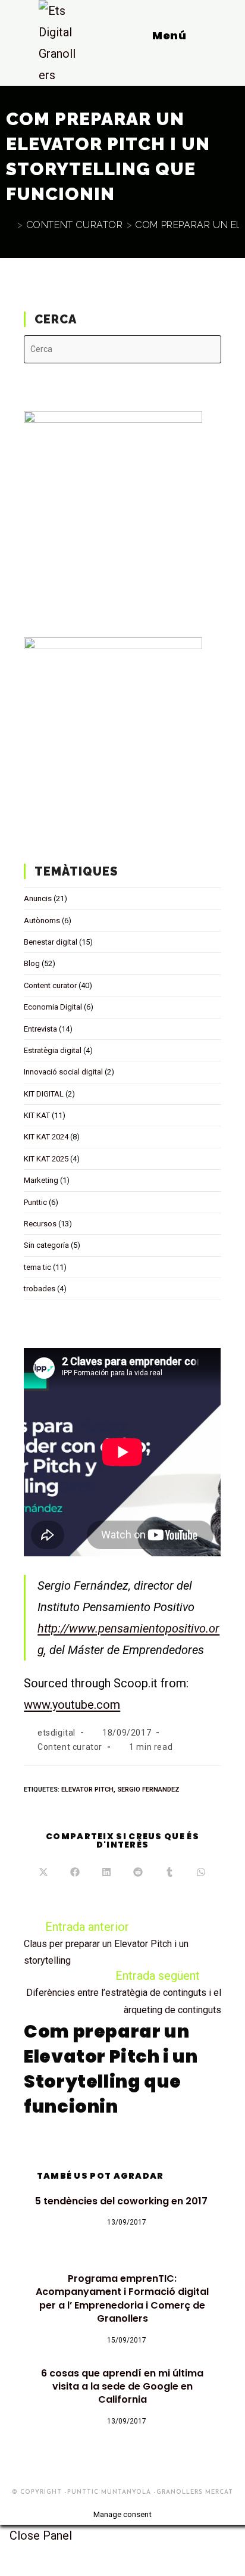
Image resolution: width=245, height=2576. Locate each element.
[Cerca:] (218, 35)
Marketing (41, 1180)
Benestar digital (51, 942)
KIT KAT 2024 (46, 1137)
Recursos (40, 1224)
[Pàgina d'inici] (10, 225)
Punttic (35, 1202)
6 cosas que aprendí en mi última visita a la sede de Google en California (122, 2387)
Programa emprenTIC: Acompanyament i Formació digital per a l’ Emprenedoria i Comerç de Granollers (122, 2299)
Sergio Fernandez (148, 1790)
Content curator (50, 985)
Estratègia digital (53, 1050)
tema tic (37, 1267)
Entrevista (40, 1029)
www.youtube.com (72, 1705)
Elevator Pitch (87, 1790)
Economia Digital (53, 1007)
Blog (32, 963)
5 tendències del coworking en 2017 (122, 2201)
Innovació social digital (63, 1072)
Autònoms (42, 921)
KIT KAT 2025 (46, 1159)
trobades (40, 1289)
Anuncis (38, 898)
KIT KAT (37, 1115)
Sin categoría (46, 1245)
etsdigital (56, 1733)
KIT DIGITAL (44, 1094)
